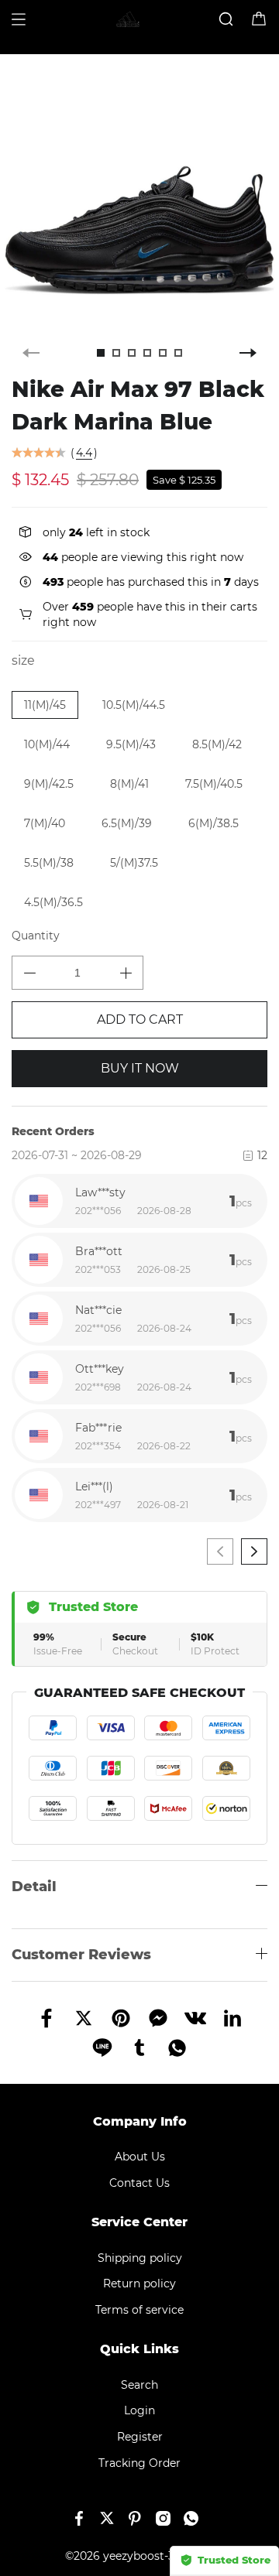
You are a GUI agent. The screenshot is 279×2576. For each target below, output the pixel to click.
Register (140, 2437)
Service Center (139, 2222)
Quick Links (139, 2349)
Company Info (140, 2121)
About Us (140, 2157)
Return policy (139, 2284)
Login (139, 2410)
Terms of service (139, 2310)
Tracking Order (139, 2463)
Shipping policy (140, 2258)
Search (139, 2385)
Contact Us (139, 2183)
